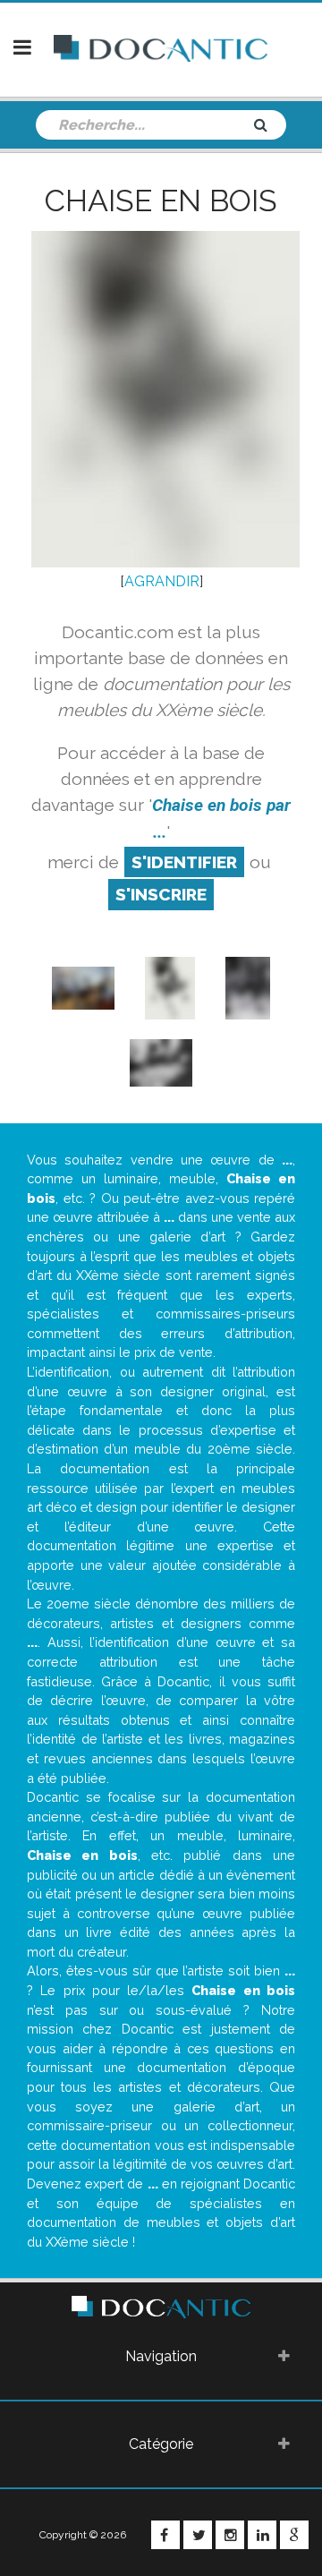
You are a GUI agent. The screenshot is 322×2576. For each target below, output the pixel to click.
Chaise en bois (161, 200)
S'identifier (184, 862)
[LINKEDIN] (262, 2535)
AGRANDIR (162, 581)
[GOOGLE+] (294, 2535)
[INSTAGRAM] (230, 2535)
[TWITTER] (198, 2535)
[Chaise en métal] (248, 987)
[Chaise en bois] (83, 987)
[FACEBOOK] (165, 2535)
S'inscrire (161, 894)
